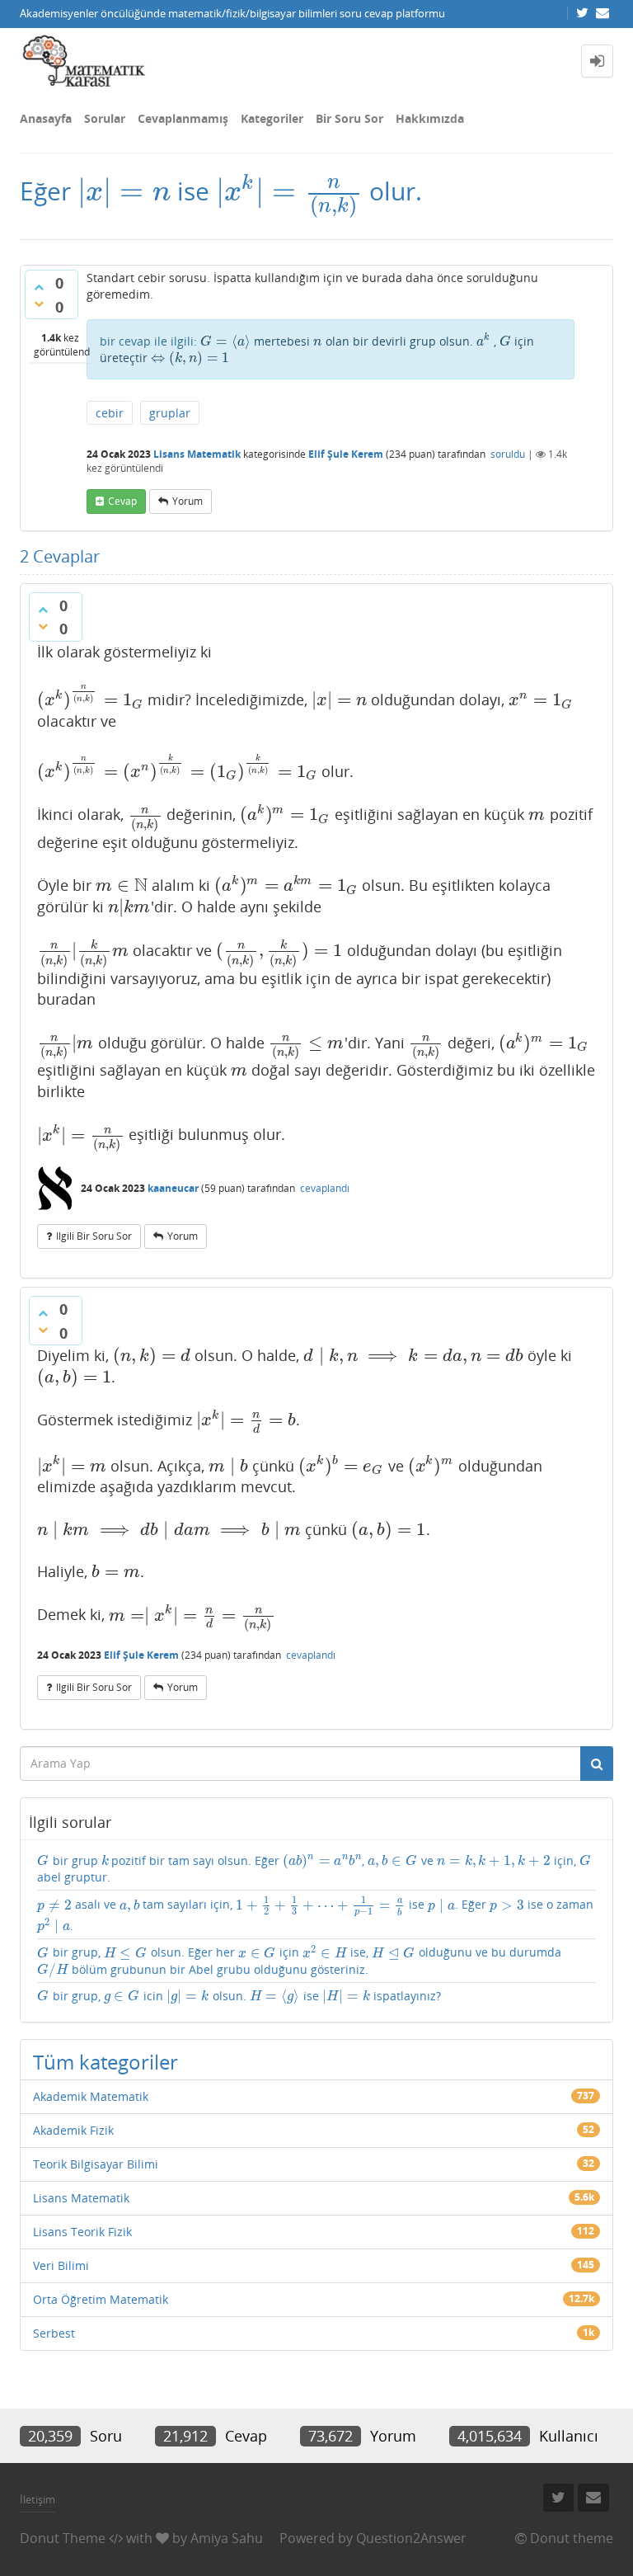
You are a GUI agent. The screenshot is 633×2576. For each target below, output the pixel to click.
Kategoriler (272, 118)
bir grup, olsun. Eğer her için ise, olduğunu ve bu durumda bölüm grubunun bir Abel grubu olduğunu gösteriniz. (299, 1961)
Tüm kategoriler (105, 2062)
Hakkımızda (430, 118)
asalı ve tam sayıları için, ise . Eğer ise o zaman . (315, 1915)
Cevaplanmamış (183, 118)
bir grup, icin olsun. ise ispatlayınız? (239, 1996)
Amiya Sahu (227, 2538)
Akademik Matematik (91, 2096)
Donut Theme (63, 2538)
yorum (188, 501)
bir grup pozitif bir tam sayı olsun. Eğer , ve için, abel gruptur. (314, 1869)
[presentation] (124, 191)
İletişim (38, 2499)
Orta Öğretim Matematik (101, 2299)
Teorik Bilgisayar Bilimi (96, 2164)
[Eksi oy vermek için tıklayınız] (39, 304)
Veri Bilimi (61, 2265)
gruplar (170, 413)
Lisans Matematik (197, 454)
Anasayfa (46, 118)
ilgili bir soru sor (94, 1236)
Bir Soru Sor (349, 118)
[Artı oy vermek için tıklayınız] (39, 287)
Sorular (105, 118)
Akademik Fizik (73, 2130)
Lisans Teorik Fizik (82, 2232)
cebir (110, 413)
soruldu (508, 454)
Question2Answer (411, 2538)
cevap (122, 501)
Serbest (54, 2333)
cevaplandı (325, 1188)
